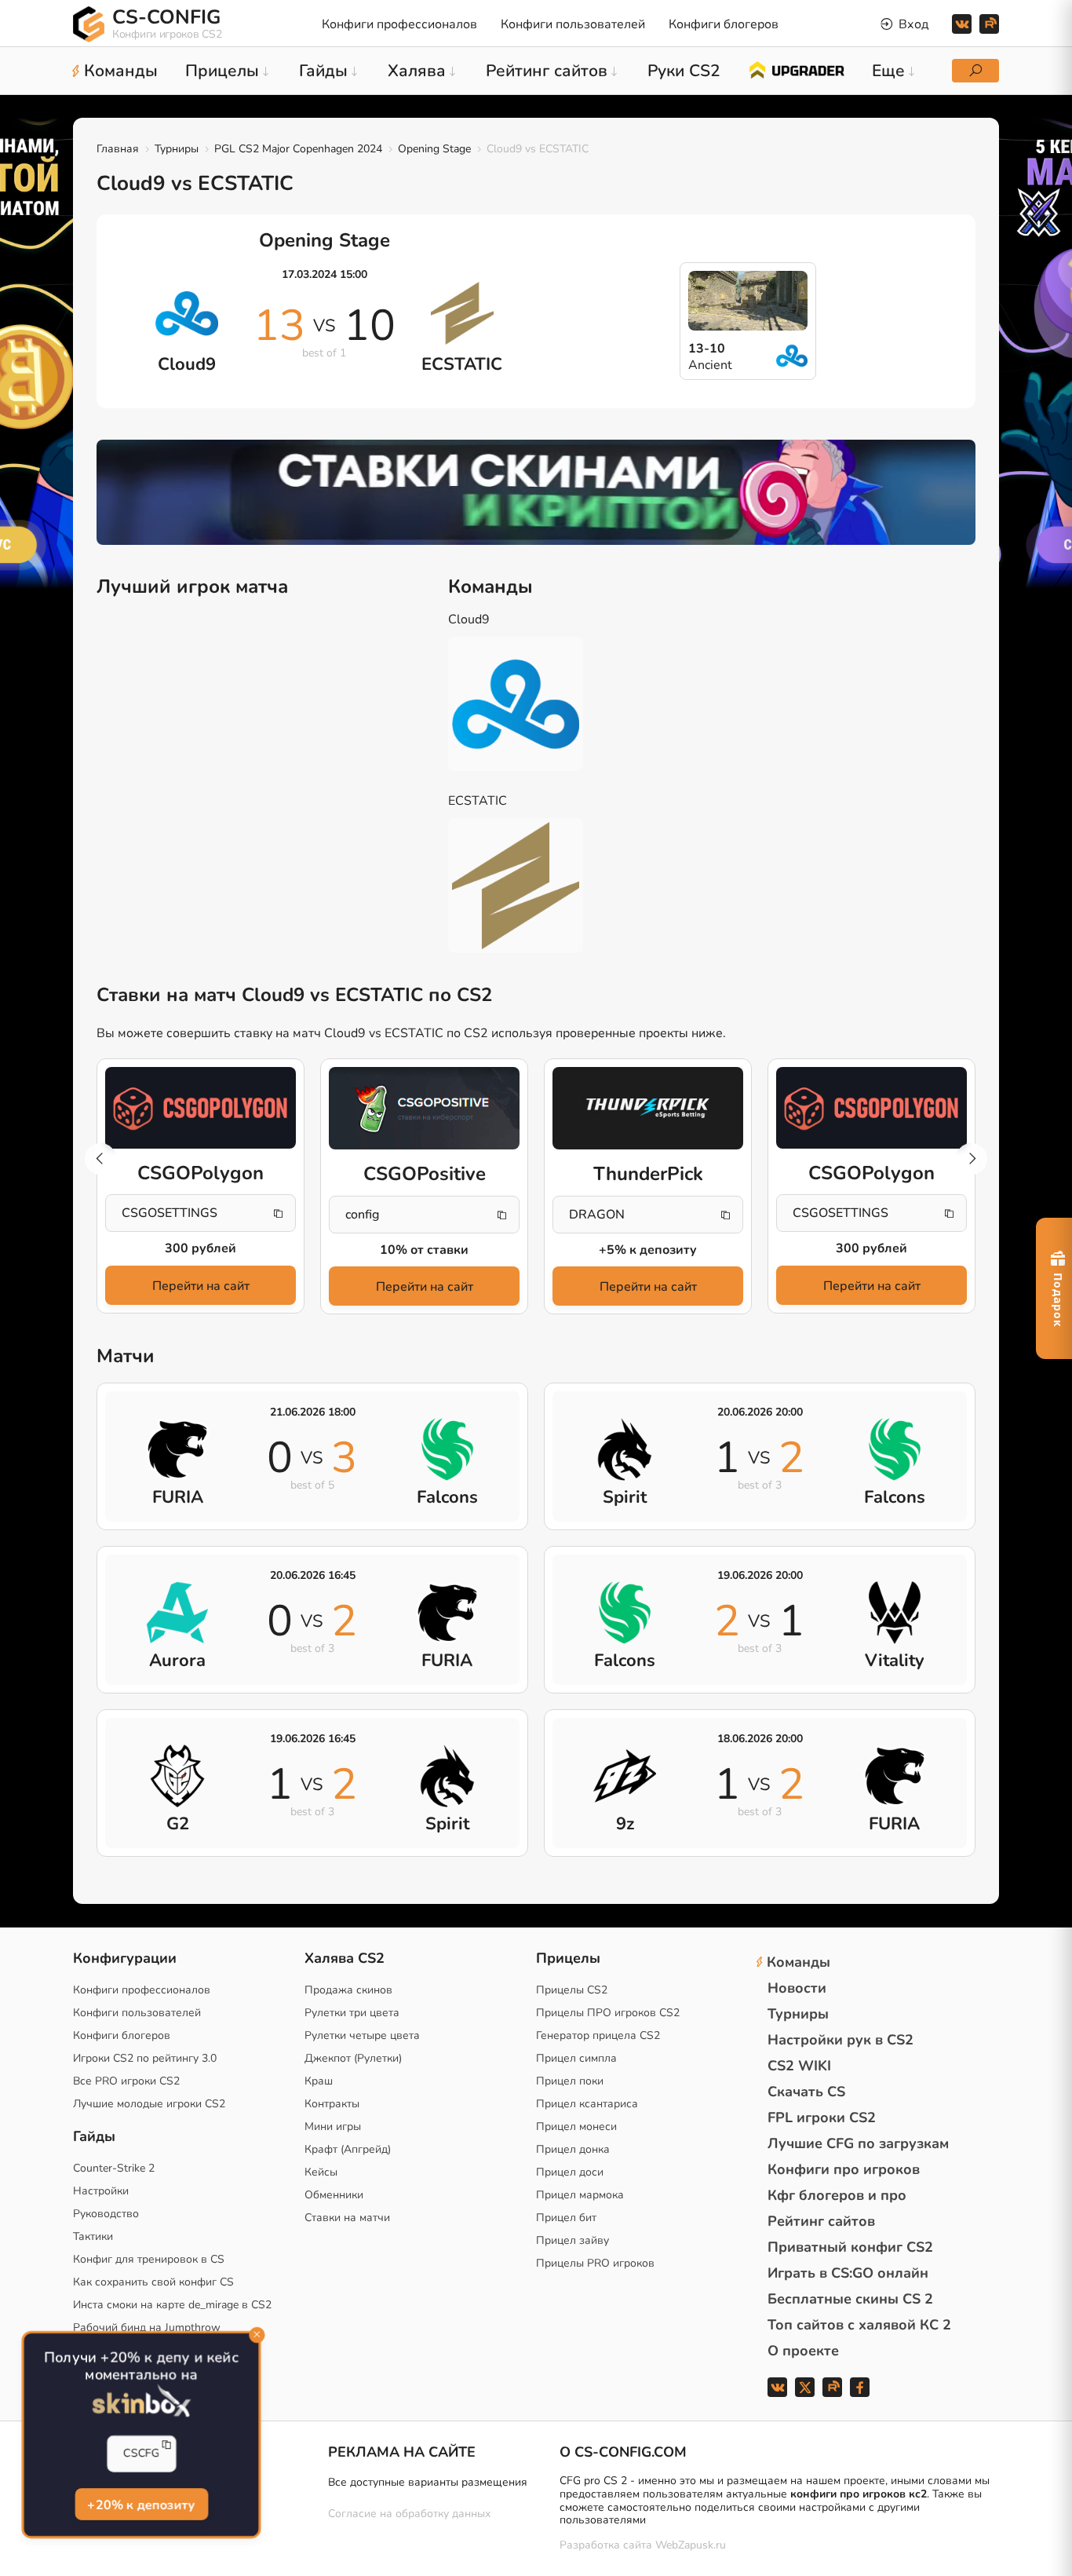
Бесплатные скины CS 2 (850, 2299)
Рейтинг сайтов (821, 2221)
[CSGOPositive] (424, 1109)
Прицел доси (570, 2172)
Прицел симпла (576, 2058)
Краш (319, 2081)
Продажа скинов (348, 1990)
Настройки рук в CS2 (840, 2040)
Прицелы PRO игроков (595, 2263)
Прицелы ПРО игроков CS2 (608, 2013)
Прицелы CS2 (572, 1990)
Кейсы (321, 2172)
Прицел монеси (576, 2127)
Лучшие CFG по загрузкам (858, 2143)
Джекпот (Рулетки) (353, 2058)
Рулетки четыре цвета (362, 2035)
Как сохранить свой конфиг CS (153, 2282)
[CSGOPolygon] (201, 1108)
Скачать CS (806, 2092)
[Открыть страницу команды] (527, 704)
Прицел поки (570, 2081)
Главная (118, 149)
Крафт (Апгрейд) (348, 2149)
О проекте (803, 2351)
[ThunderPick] (648, 1109)
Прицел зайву (572, 2240)
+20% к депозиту (141, 2504)
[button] (972, 1159)
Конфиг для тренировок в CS (149, 2259)
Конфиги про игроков (844, 2169)
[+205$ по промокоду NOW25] (536, 492)
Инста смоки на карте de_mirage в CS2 (172, 2305)
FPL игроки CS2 (822, 2117)
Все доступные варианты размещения (428, 2482)
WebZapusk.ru (691, 2546)
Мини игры (333, 2127)
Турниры (177, 149)
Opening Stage (434, 149)
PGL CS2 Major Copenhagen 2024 (298, 149)
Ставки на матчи (347, 2218)
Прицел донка (573, 2149)
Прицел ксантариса (587, 2104)
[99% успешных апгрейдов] (796, 69)
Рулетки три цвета (352, 2013)
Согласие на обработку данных (409, 2514)
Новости (797, 1988)
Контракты (332, 2104)
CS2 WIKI (799, 2066)
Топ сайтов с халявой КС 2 (859, 2325)
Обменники (334, 2195)
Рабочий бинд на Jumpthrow (147, 2328)
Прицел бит (566, 2218)
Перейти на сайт (201, 1286)
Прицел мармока (580, 2195)
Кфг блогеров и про (837, 2195)
